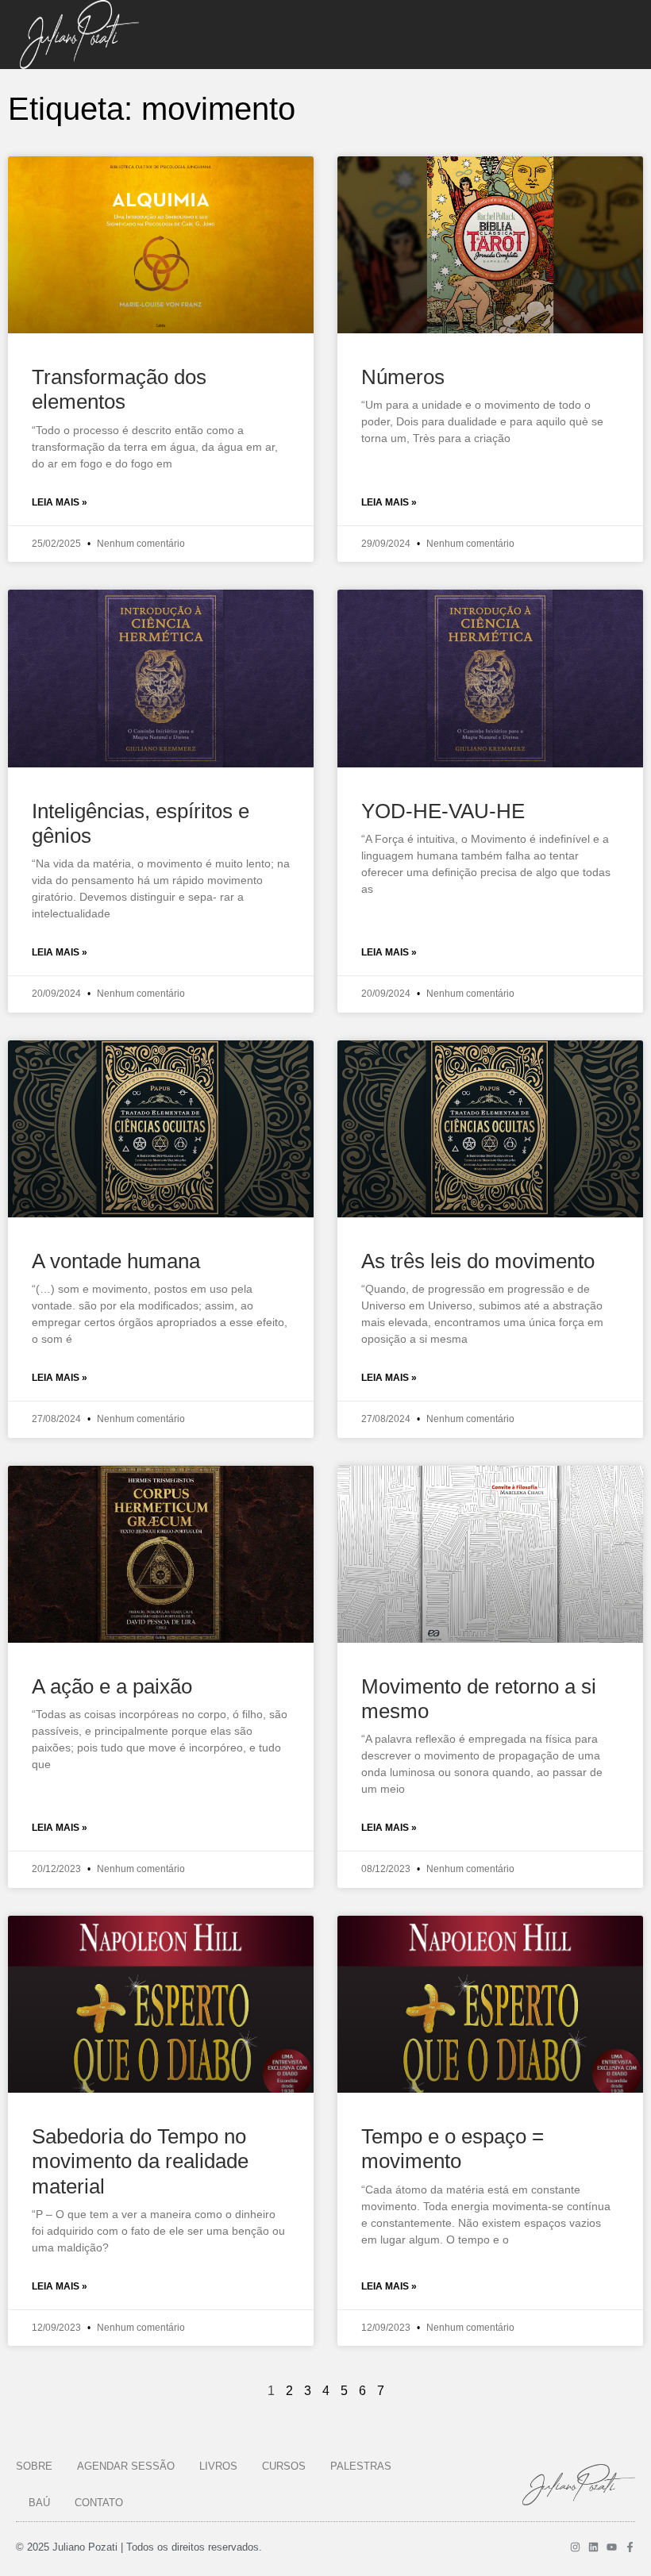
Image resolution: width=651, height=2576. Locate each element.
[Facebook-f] (630, 2547)
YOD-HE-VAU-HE (443, 811)
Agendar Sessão (126, 2466)
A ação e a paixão (112, 1686)
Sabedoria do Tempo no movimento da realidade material (140, 2161)
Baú (39, 2503)
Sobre (34, 2466)
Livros (218, 2466)
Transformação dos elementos (119, 389)
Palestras (361, 2466)
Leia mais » (60, 502)
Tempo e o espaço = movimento (453, 2149)
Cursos (284, 2466)
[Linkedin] (593, 2547)
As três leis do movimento (478, 1261)
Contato (99, 2503)
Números (403, 377)
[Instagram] (575, 2547)
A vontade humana (116, 1261)
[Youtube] (612, 2547)
